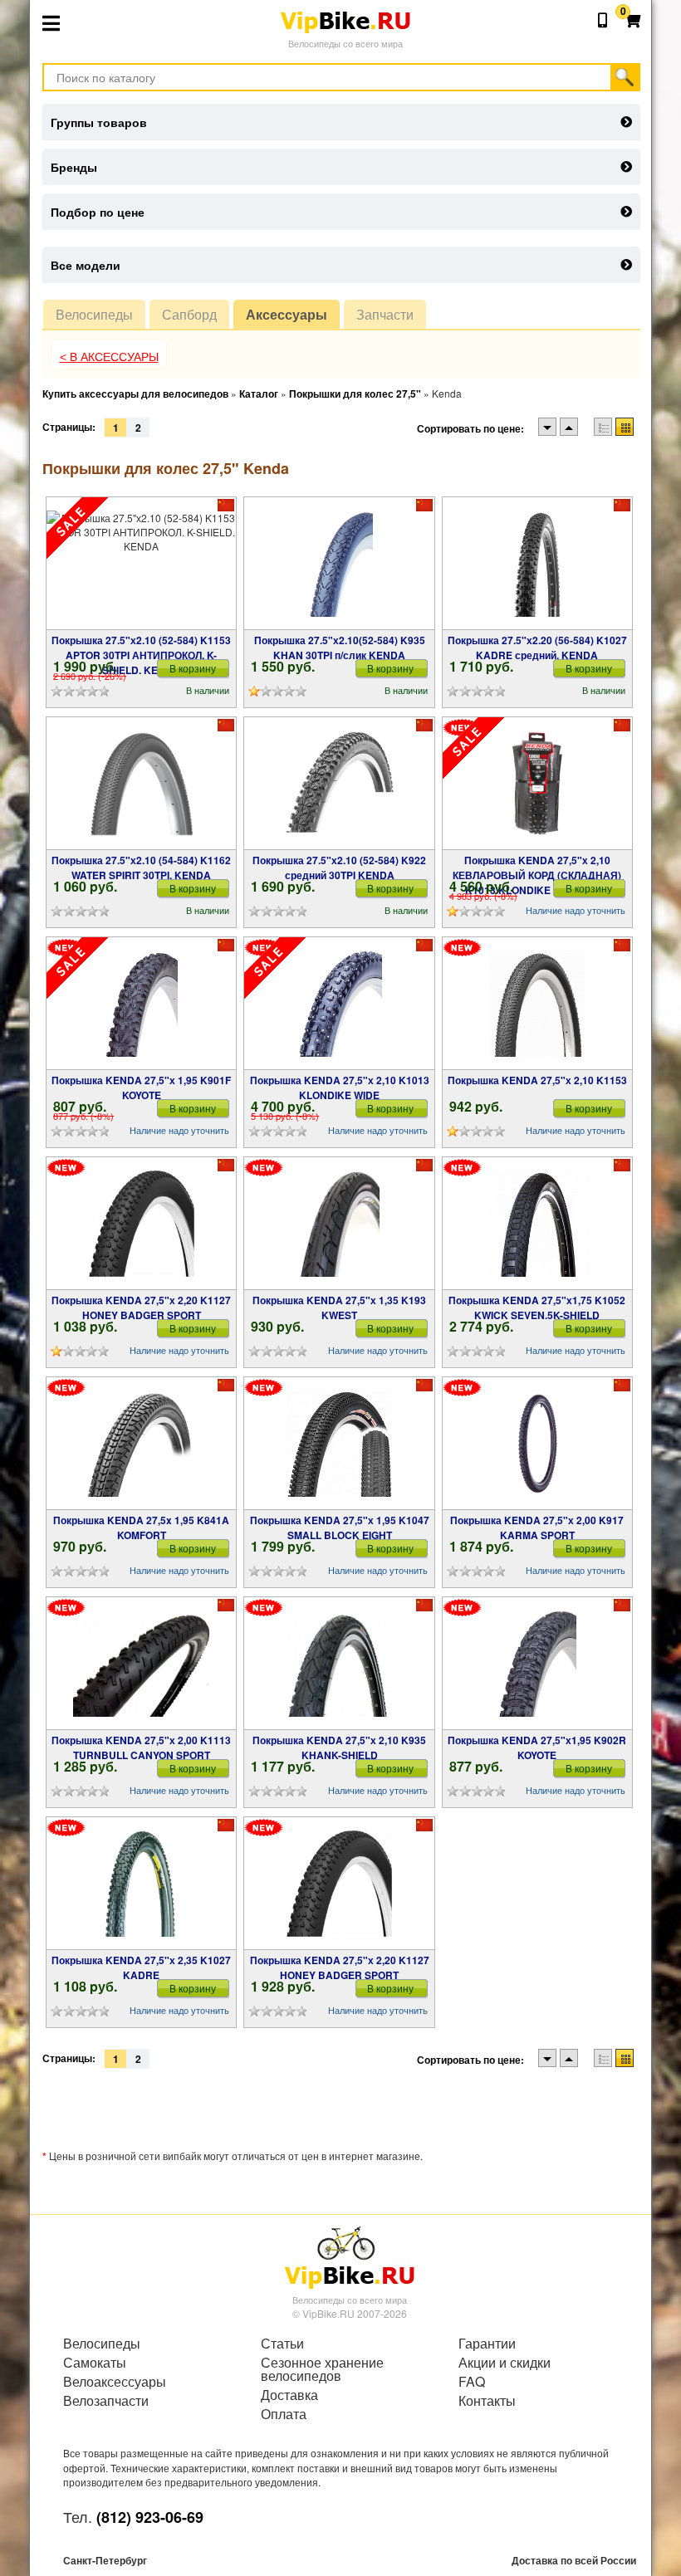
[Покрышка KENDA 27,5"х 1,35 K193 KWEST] (339, 1224)
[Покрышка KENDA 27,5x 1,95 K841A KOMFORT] (141, 1444)
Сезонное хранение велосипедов (322, 2369)
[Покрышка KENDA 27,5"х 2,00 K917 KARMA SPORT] (537, 1444)
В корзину (193, 668)
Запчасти (385, 314)
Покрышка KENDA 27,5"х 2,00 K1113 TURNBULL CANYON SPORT (141, 1747)
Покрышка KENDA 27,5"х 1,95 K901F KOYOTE (141, 1088)
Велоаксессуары (115, 2382)
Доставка (289, 2395)
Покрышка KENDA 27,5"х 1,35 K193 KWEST (339, 1308)
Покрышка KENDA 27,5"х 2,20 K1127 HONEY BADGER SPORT (141, 1308)
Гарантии (487, 2344)
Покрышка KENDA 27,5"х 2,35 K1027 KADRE (141, 1967)
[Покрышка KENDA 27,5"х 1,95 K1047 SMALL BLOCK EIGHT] (340, 1444)
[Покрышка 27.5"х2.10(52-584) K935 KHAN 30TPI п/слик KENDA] (339, 564)
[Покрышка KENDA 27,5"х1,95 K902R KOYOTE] (537, 1664)
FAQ (472, 2382)
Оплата (284, 2414)
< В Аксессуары (109, 357)
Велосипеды (94, 314)
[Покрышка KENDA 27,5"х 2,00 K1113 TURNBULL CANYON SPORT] (141, 1664)
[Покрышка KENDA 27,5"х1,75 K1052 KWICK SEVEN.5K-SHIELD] (537, 1224)
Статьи (282, 2344)
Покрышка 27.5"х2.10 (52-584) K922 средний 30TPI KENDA (339, 868)
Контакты (487, 2401)
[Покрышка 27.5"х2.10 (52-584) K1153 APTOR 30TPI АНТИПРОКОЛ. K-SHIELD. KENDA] (141, 564)
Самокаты (95, 2363)
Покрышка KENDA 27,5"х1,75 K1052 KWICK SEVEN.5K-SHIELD (537, 1308)
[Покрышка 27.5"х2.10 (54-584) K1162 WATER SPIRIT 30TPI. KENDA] (142, 784)
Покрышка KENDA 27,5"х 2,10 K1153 (537, 1080)
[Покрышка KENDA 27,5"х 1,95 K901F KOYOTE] (142, 1004)
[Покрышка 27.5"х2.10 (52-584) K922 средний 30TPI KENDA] (339, 784)
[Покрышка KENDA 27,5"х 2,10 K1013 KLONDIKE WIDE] (340, 1004)
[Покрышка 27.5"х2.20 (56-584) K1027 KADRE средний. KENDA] (537, 564)
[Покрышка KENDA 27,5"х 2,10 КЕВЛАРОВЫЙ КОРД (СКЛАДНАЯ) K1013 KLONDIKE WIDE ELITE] (537, 784)
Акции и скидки (505, 2363)
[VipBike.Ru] (350, 2256)
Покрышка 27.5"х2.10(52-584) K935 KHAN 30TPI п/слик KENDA (340, 648)
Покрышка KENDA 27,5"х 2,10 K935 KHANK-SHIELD (339, 1747)
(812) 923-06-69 (150, 2517)
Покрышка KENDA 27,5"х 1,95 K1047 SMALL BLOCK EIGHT (340, 1528)
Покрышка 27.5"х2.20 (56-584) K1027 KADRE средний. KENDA (537, 648)
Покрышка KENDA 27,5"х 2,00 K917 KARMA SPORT (537, 1528)
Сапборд (189, 314)
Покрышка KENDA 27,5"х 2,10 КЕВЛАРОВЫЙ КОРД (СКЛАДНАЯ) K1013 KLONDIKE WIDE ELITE (537, 875)
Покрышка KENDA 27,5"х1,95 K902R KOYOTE (537, 1747)
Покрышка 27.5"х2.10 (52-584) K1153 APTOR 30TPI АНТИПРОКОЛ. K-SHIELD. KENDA (141, 655)
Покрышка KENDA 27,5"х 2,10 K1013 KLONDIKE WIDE (340, 1088)
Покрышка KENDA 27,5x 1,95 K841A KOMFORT (141, 1528)
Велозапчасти (106, 2401)
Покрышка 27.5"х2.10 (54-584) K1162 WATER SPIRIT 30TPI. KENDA (141, 868)
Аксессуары (287, 314)
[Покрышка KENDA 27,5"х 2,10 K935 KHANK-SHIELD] (339, 1664)
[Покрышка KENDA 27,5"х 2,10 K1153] (537, 1004)
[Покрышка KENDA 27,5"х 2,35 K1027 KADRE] (142, 1884)
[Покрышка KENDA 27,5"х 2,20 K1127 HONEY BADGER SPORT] (142, 1224)
